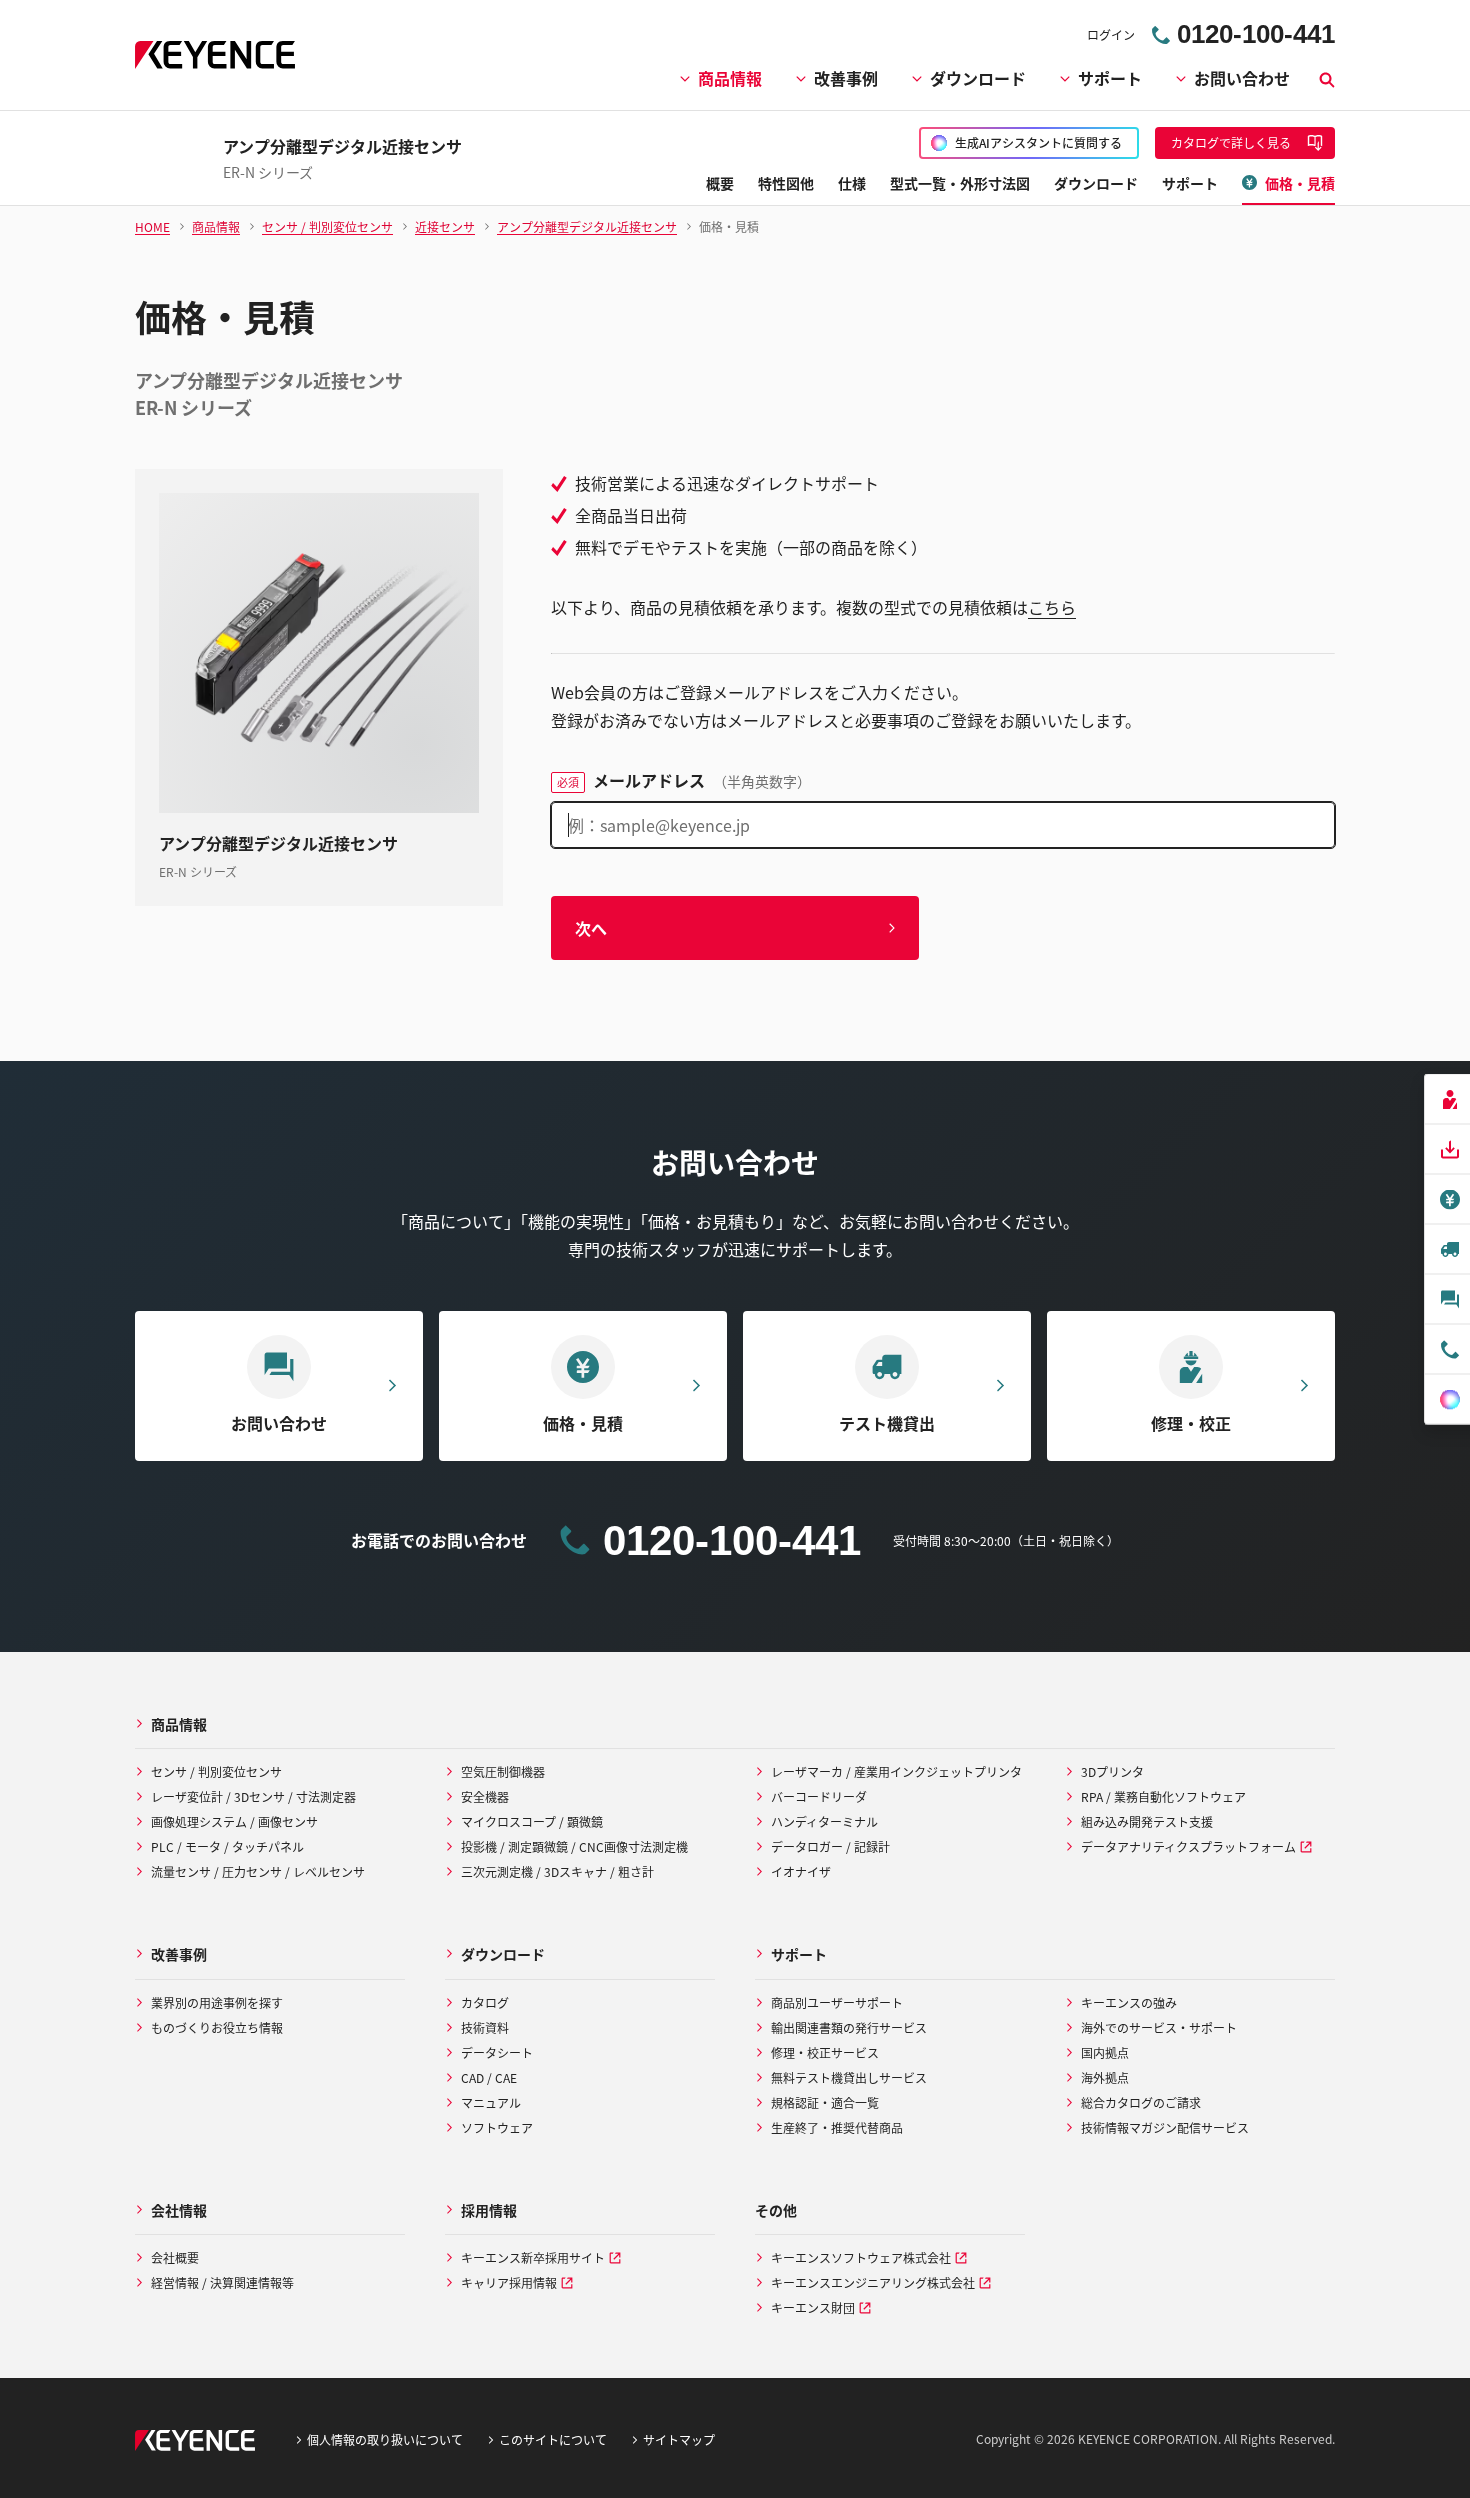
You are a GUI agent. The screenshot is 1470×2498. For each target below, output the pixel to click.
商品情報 (730, 78)
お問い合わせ (1242, 78)
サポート (1110, 78)
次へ (591, 928)
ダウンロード (978, 78)
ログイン (1111, 34)
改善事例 (846, 78)
